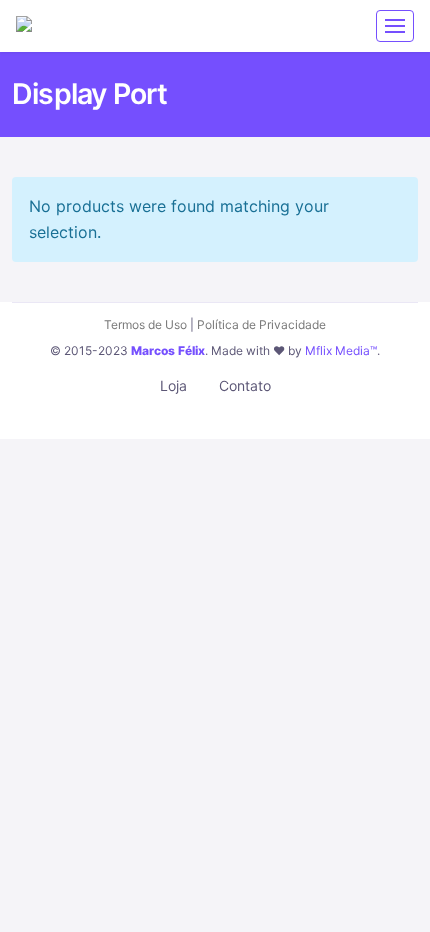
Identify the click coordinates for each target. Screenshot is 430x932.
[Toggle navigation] (395, 26)
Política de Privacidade (261, 324)
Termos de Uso (145, 324)
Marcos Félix (168, 350)
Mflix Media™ (341, 350)
